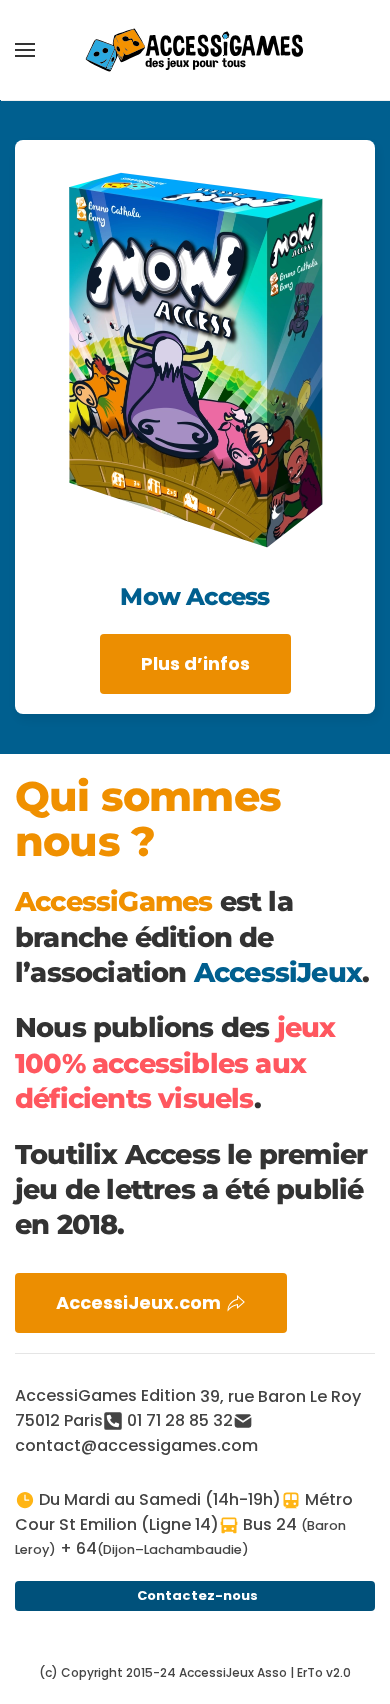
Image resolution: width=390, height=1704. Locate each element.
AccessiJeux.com (138, 1302)
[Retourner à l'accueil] (195, 50)
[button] (25, 50)
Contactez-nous (197, 1595)
